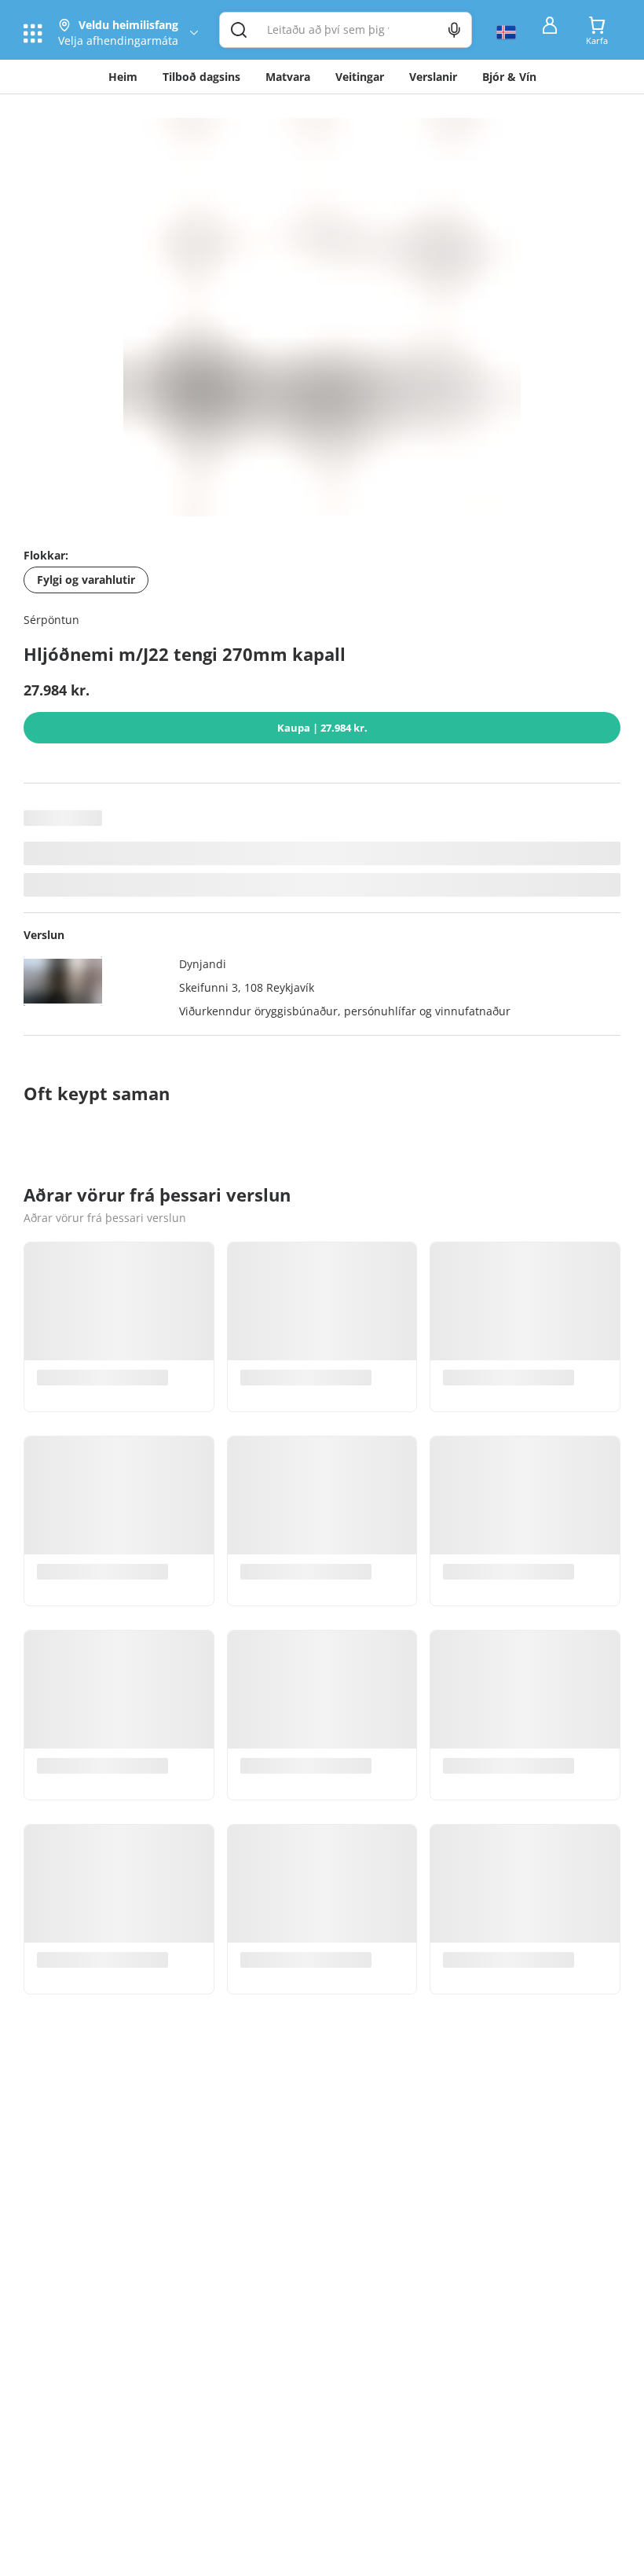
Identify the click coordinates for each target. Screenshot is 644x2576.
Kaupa (322, 728)
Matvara (288, 77)
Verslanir (433, 77)
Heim (123, 77)
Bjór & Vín (509, 77)
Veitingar (360, 77)
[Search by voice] (454, 30)
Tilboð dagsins (201, 77)
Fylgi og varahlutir (86, 580)
